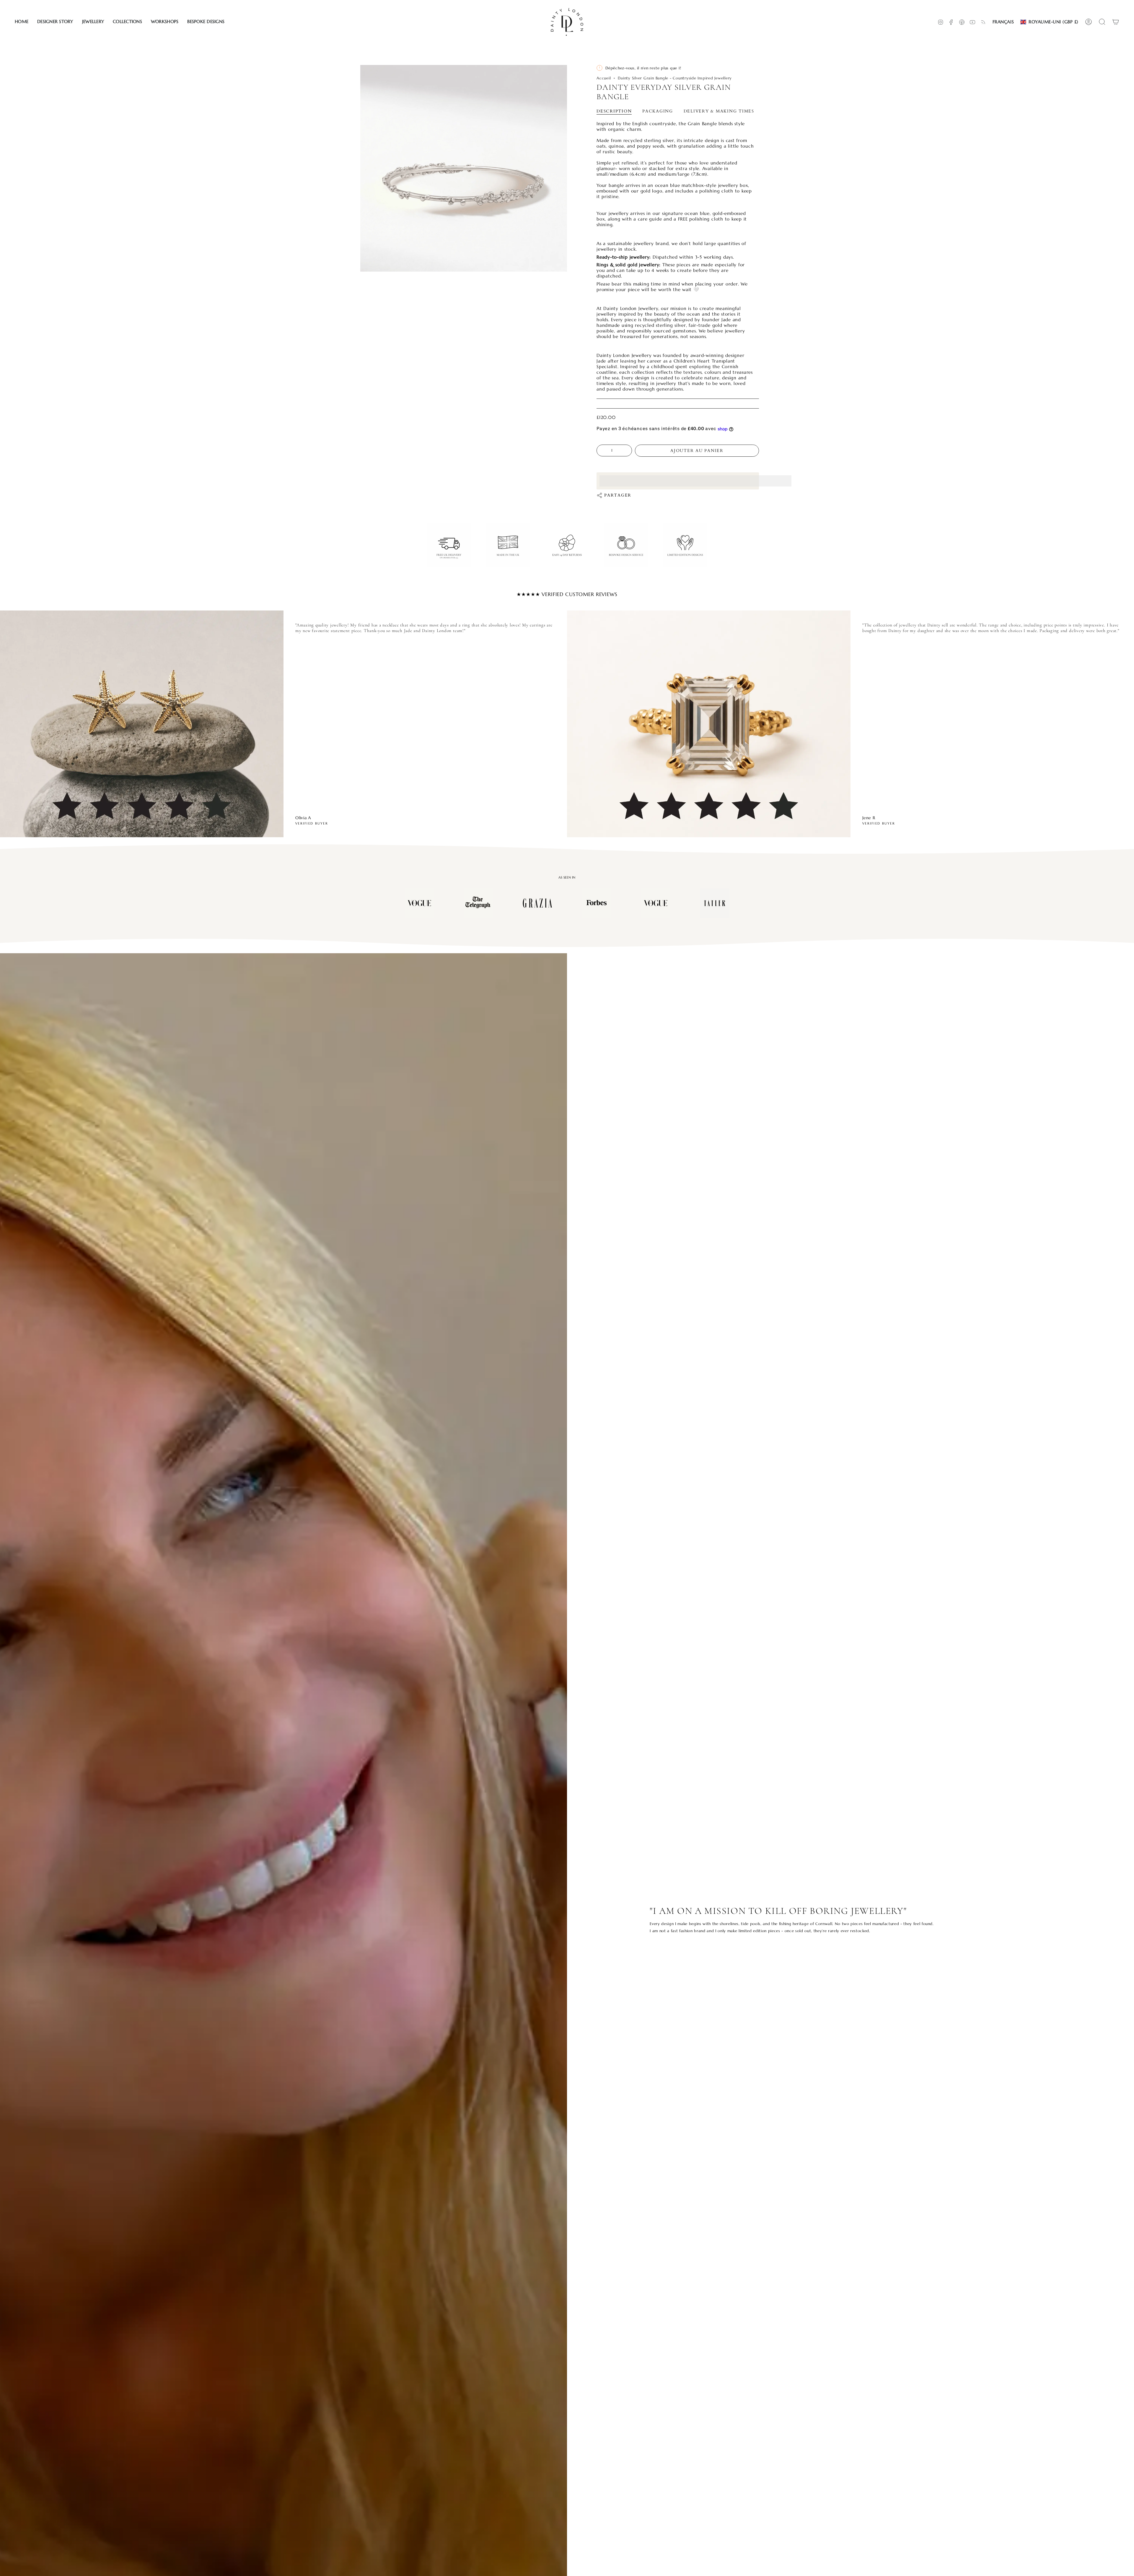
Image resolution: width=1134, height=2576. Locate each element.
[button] (55, 22)
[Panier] (1116, 22)
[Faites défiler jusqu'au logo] (419, 903)
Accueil (604, 78)
